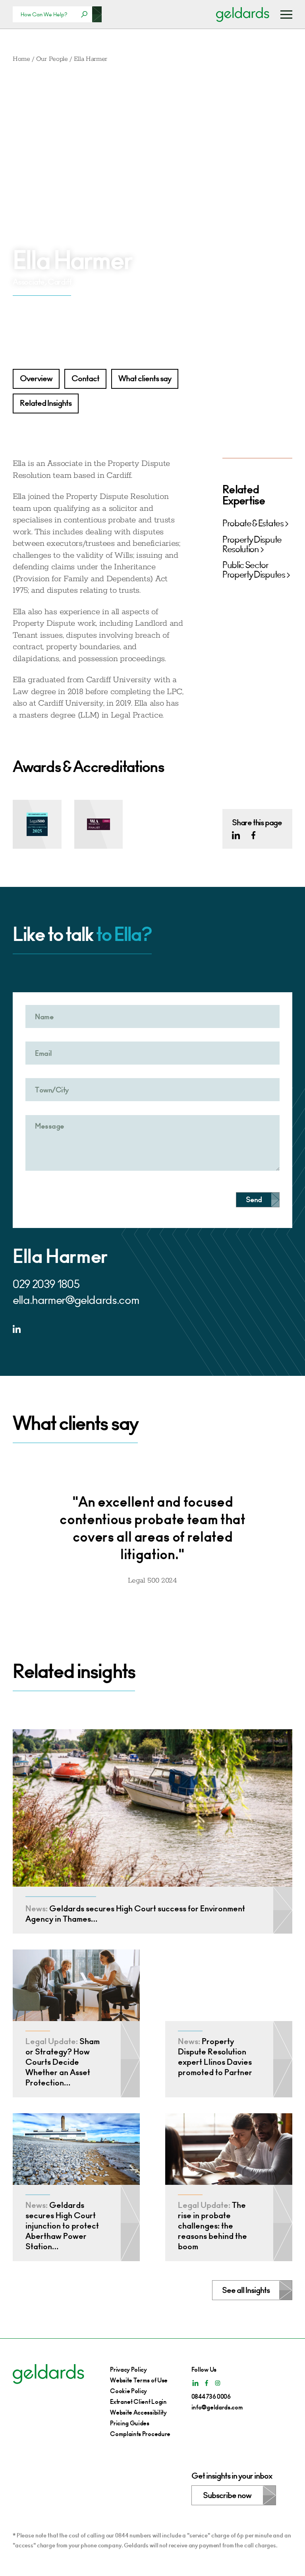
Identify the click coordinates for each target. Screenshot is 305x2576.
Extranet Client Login (138, 2402)
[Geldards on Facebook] (253, 835)
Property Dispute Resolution (252, 545)
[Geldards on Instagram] (218, 2383)
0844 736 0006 (211, 2397)
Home (21, 59)
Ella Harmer (91, 59)
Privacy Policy (128, 2369)
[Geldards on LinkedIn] (236, 835)
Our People (52, 59)
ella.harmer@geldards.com (76, 1300)
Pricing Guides (130, 2423)
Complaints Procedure (140, 2434)
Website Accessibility (138, 2412)
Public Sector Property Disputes (254, 570)
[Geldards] (243, 14)
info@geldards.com (217, 2407)
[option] (152, 1533)
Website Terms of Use (139, 2380)
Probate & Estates (253, 524)
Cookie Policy (128, 2391)
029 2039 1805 (46, 1284)
